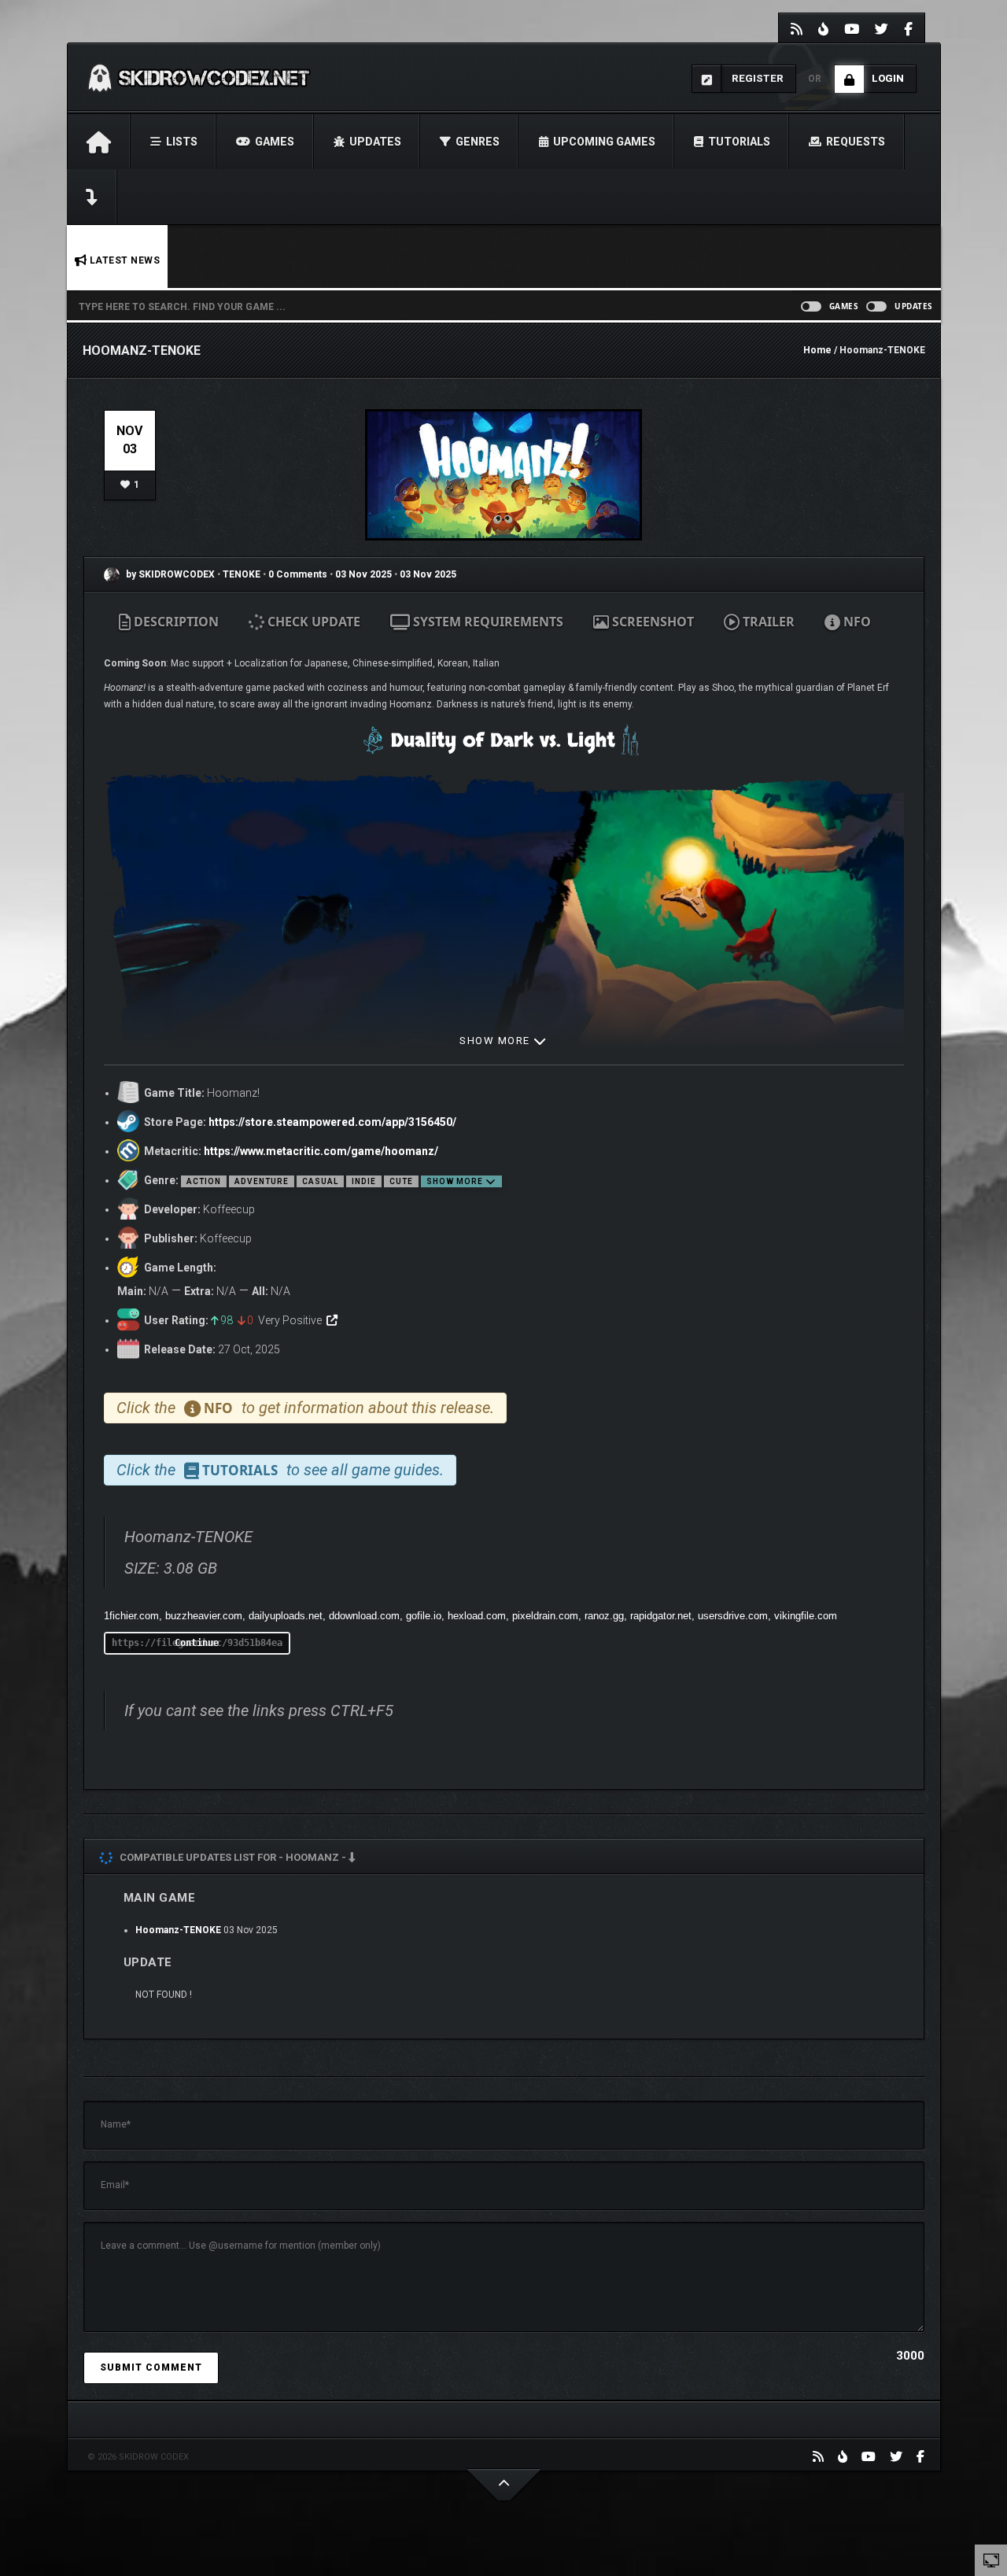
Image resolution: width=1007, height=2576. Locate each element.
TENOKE (243, 574)
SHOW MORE (496, 1041)
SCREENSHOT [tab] (651, 622)
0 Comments (298, 574)
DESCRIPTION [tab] (175, 622)
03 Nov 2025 (363, 574)
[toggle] (991, 2559)
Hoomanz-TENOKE (178, 1930)
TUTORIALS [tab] (238, 1470)
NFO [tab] (856, 622)
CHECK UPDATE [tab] (312, 622)
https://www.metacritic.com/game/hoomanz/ (321, 1151)
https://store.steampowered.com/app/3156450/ (332, 1122)
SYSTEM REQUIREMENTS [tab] (487, 622)
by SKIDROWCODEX (169, 574)
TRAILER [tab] (767, 622)
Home (817, 350)
